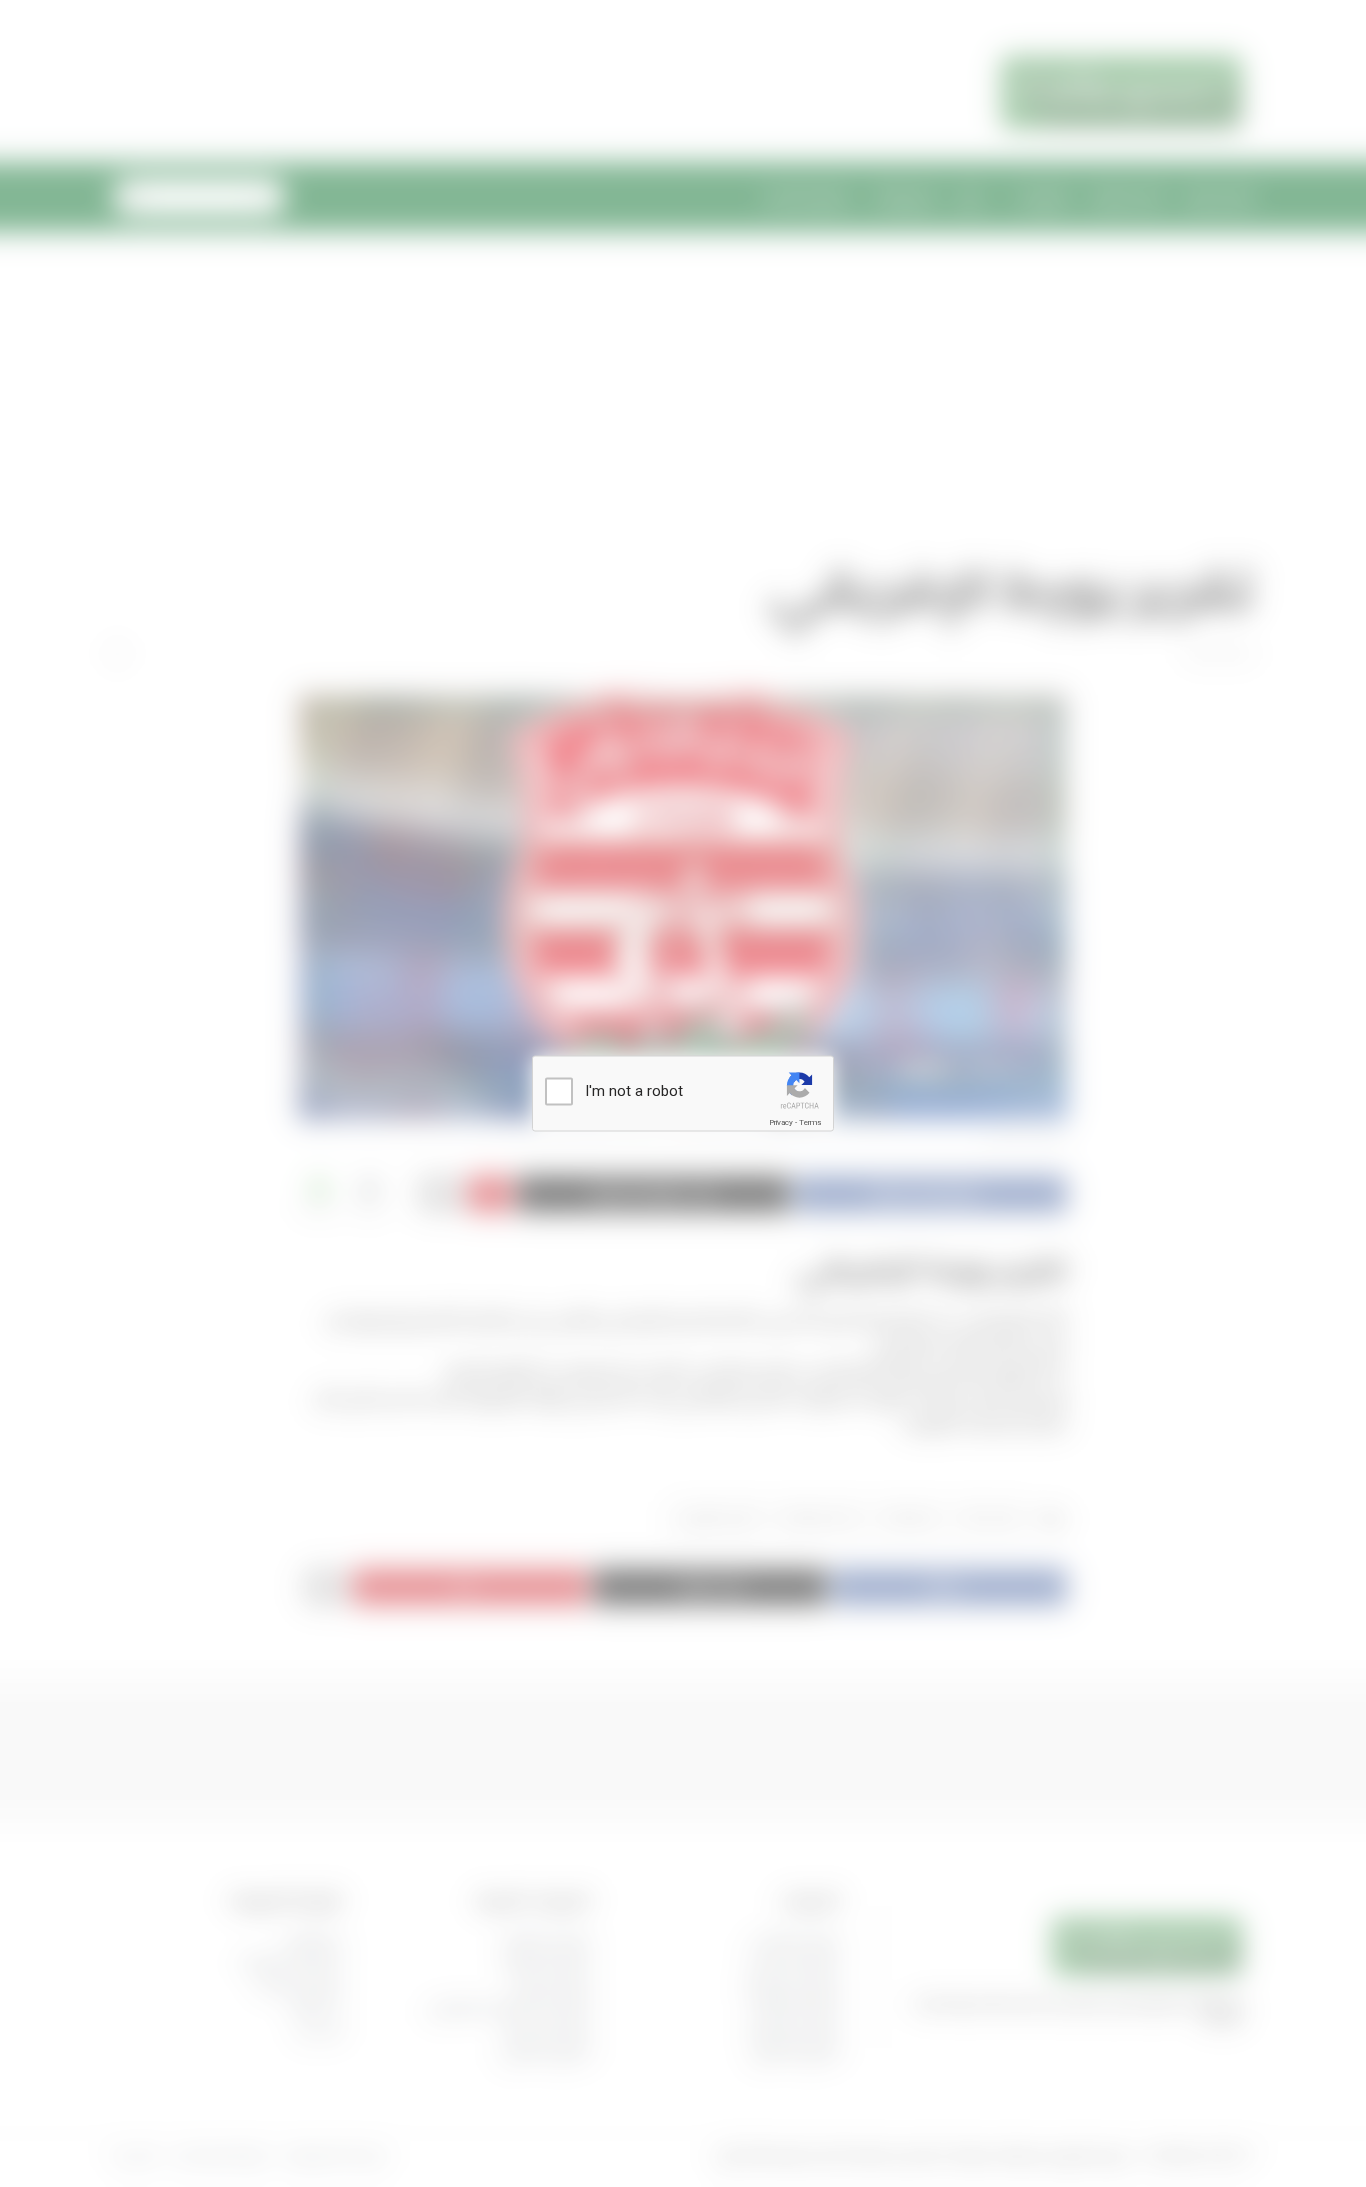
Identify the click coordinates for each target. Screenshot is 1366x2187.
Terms (810, 1122)
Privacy (781, 1122)
